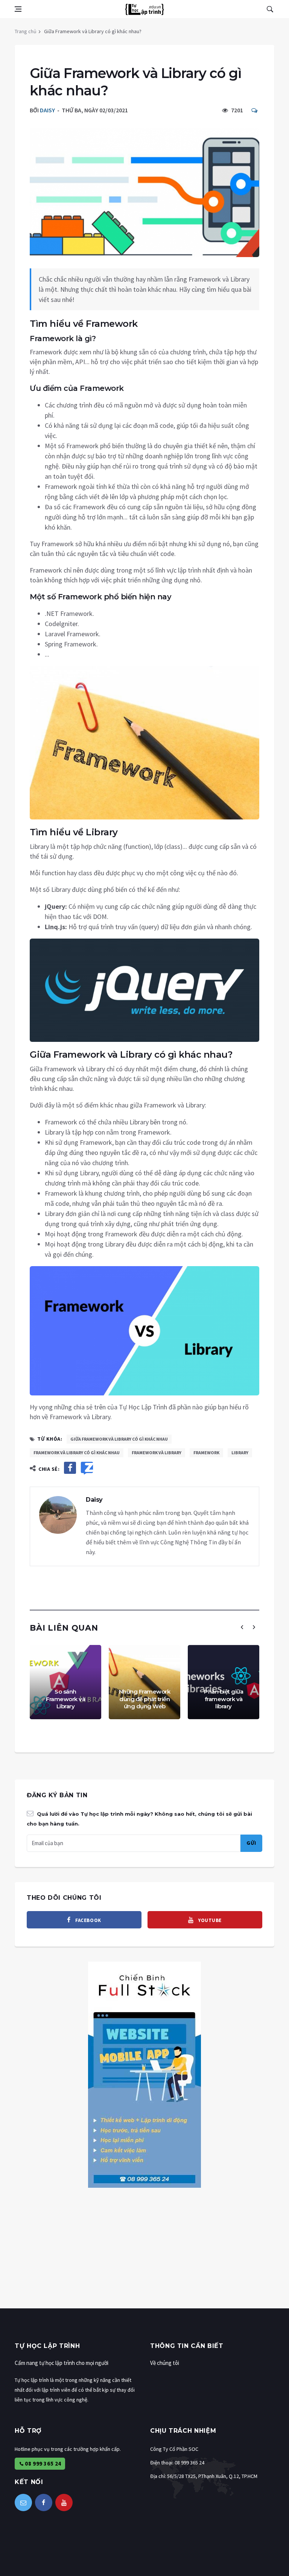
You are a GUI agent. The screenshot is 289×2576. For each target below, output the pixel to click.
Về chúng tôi (165, 2363)
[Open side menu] (18, 9)
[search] (270, 9)
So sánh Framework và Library (65, 1699)
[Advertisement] (144, 2256)
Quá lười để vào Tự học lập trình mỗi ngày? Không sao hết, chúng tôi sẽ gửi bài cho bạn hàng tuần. (139, 1819)
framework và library (157, 1453)
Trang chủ (26, 31)
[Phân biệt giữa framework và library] (224, 1682)
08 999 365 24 (43, 2463)
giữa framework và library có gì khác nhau (119, 1439)
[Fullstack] (144, 2074)
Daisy (47, 110)
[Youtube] (64, 2502)
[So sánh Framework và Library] (65, 1682)
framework (206, 1453)
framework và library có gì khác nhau (77, 1453)
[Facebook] (44, 2502)
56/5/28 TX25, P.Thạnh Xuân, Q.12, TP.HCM (212, 2476)
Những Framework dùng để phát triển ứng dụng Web (145, 1699)
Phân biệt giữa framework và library (224, 1699)
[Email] (23, 2502)
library (240, 1453)
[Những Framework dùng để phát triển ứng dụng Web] (144, 1682)
